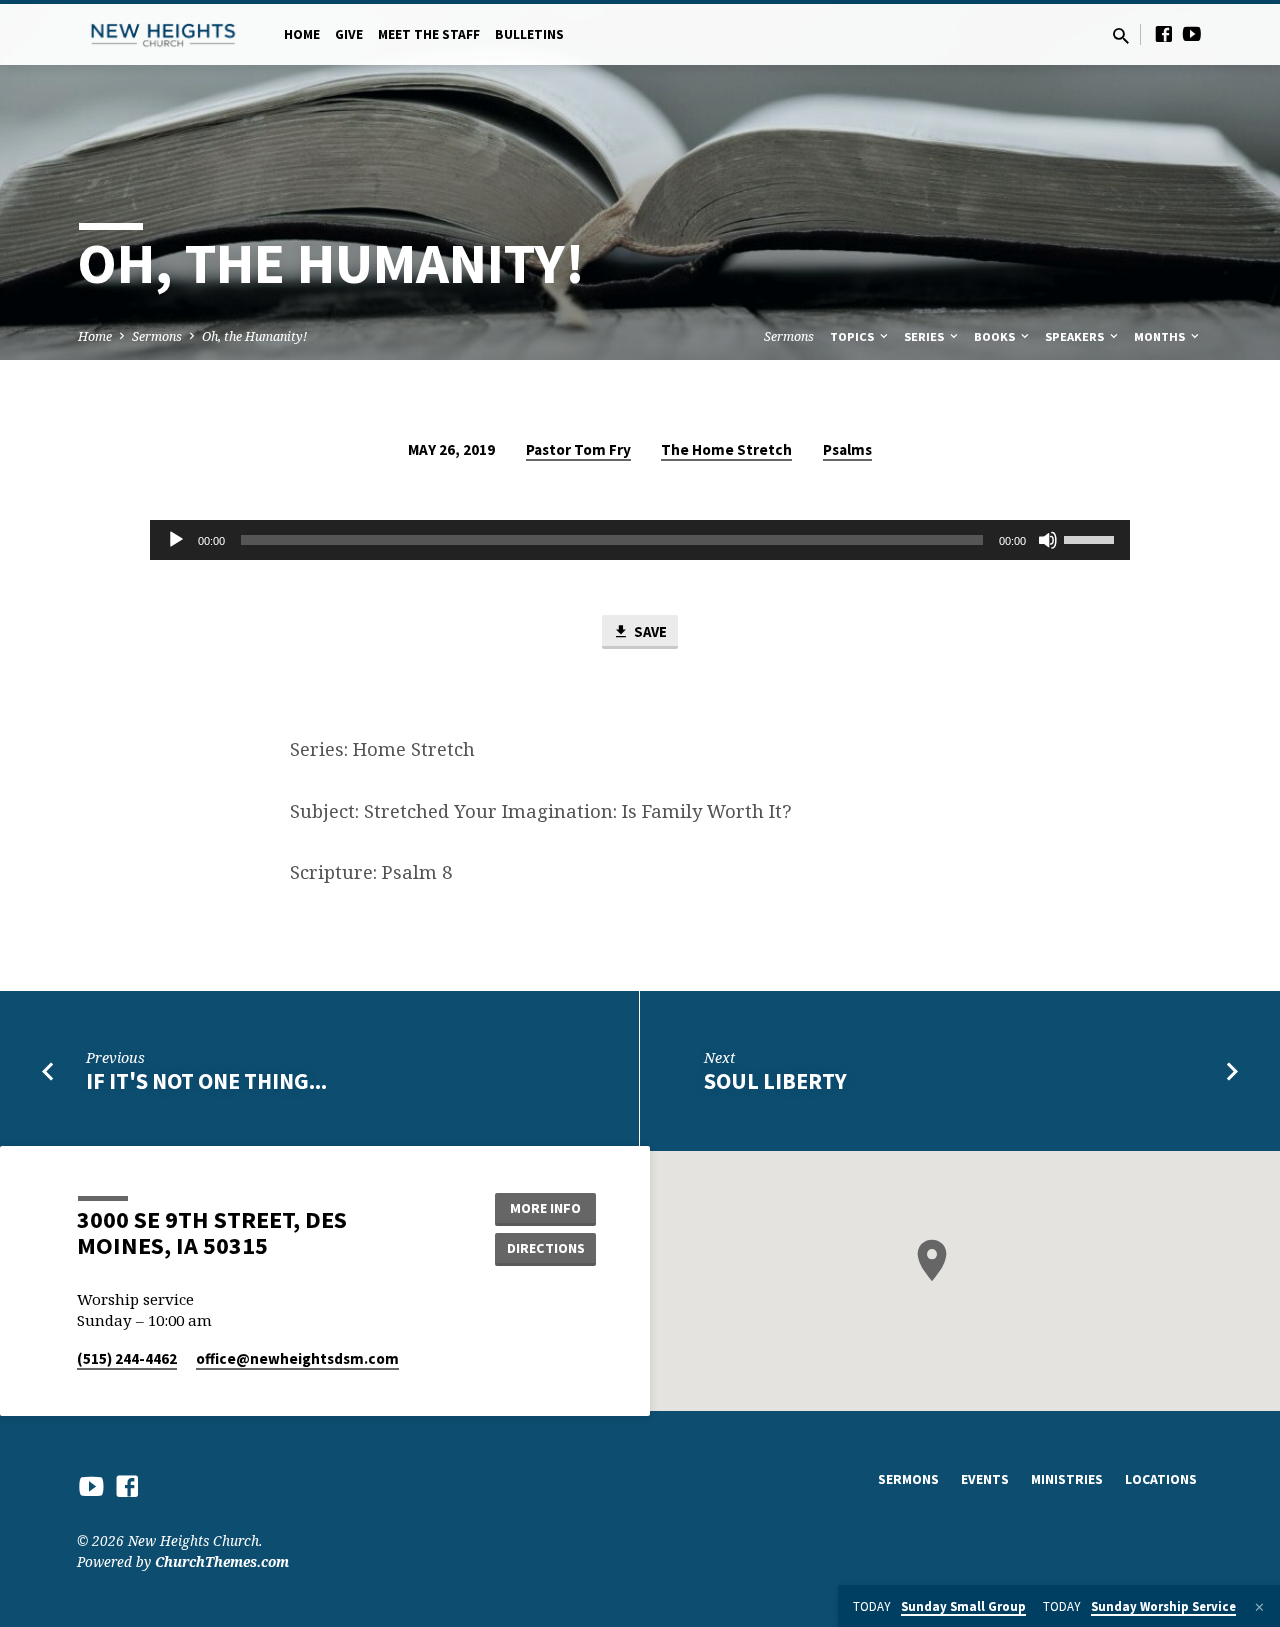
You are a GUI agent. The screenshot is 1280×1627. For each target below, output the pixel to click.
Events (985, 1479)
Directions (546, 1248)
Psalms (847, 449)
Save (649, 631)
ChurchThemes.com (222, 1561)
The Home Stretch (726, 449)
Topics (853, 336)
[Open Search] (1121, 35)
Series (925, 336)
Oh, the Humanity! (254, 336)
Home (302, 34)
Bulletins (529, 34)
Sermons (157, 336)
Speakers (1076, 336)
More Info (545, 1208)
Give (349, 34)
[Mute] (1048, 540)
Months (1161, 336)
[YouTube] (1192, 33)
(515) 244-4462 (127, 1358)
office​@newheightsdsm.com (297, 1358)
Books (996, 336)
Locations (1161, 1479)
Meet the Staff (429, 34)
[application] (640, 540)
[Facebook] (1164, 33)
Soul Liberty (775, 1081)
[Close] (1259, 1607)
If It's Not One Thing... (206, 1081)
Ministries (1067, 1479)
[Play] (176, 540)
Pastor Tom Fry (578, 449)
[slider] (1092, 538)
